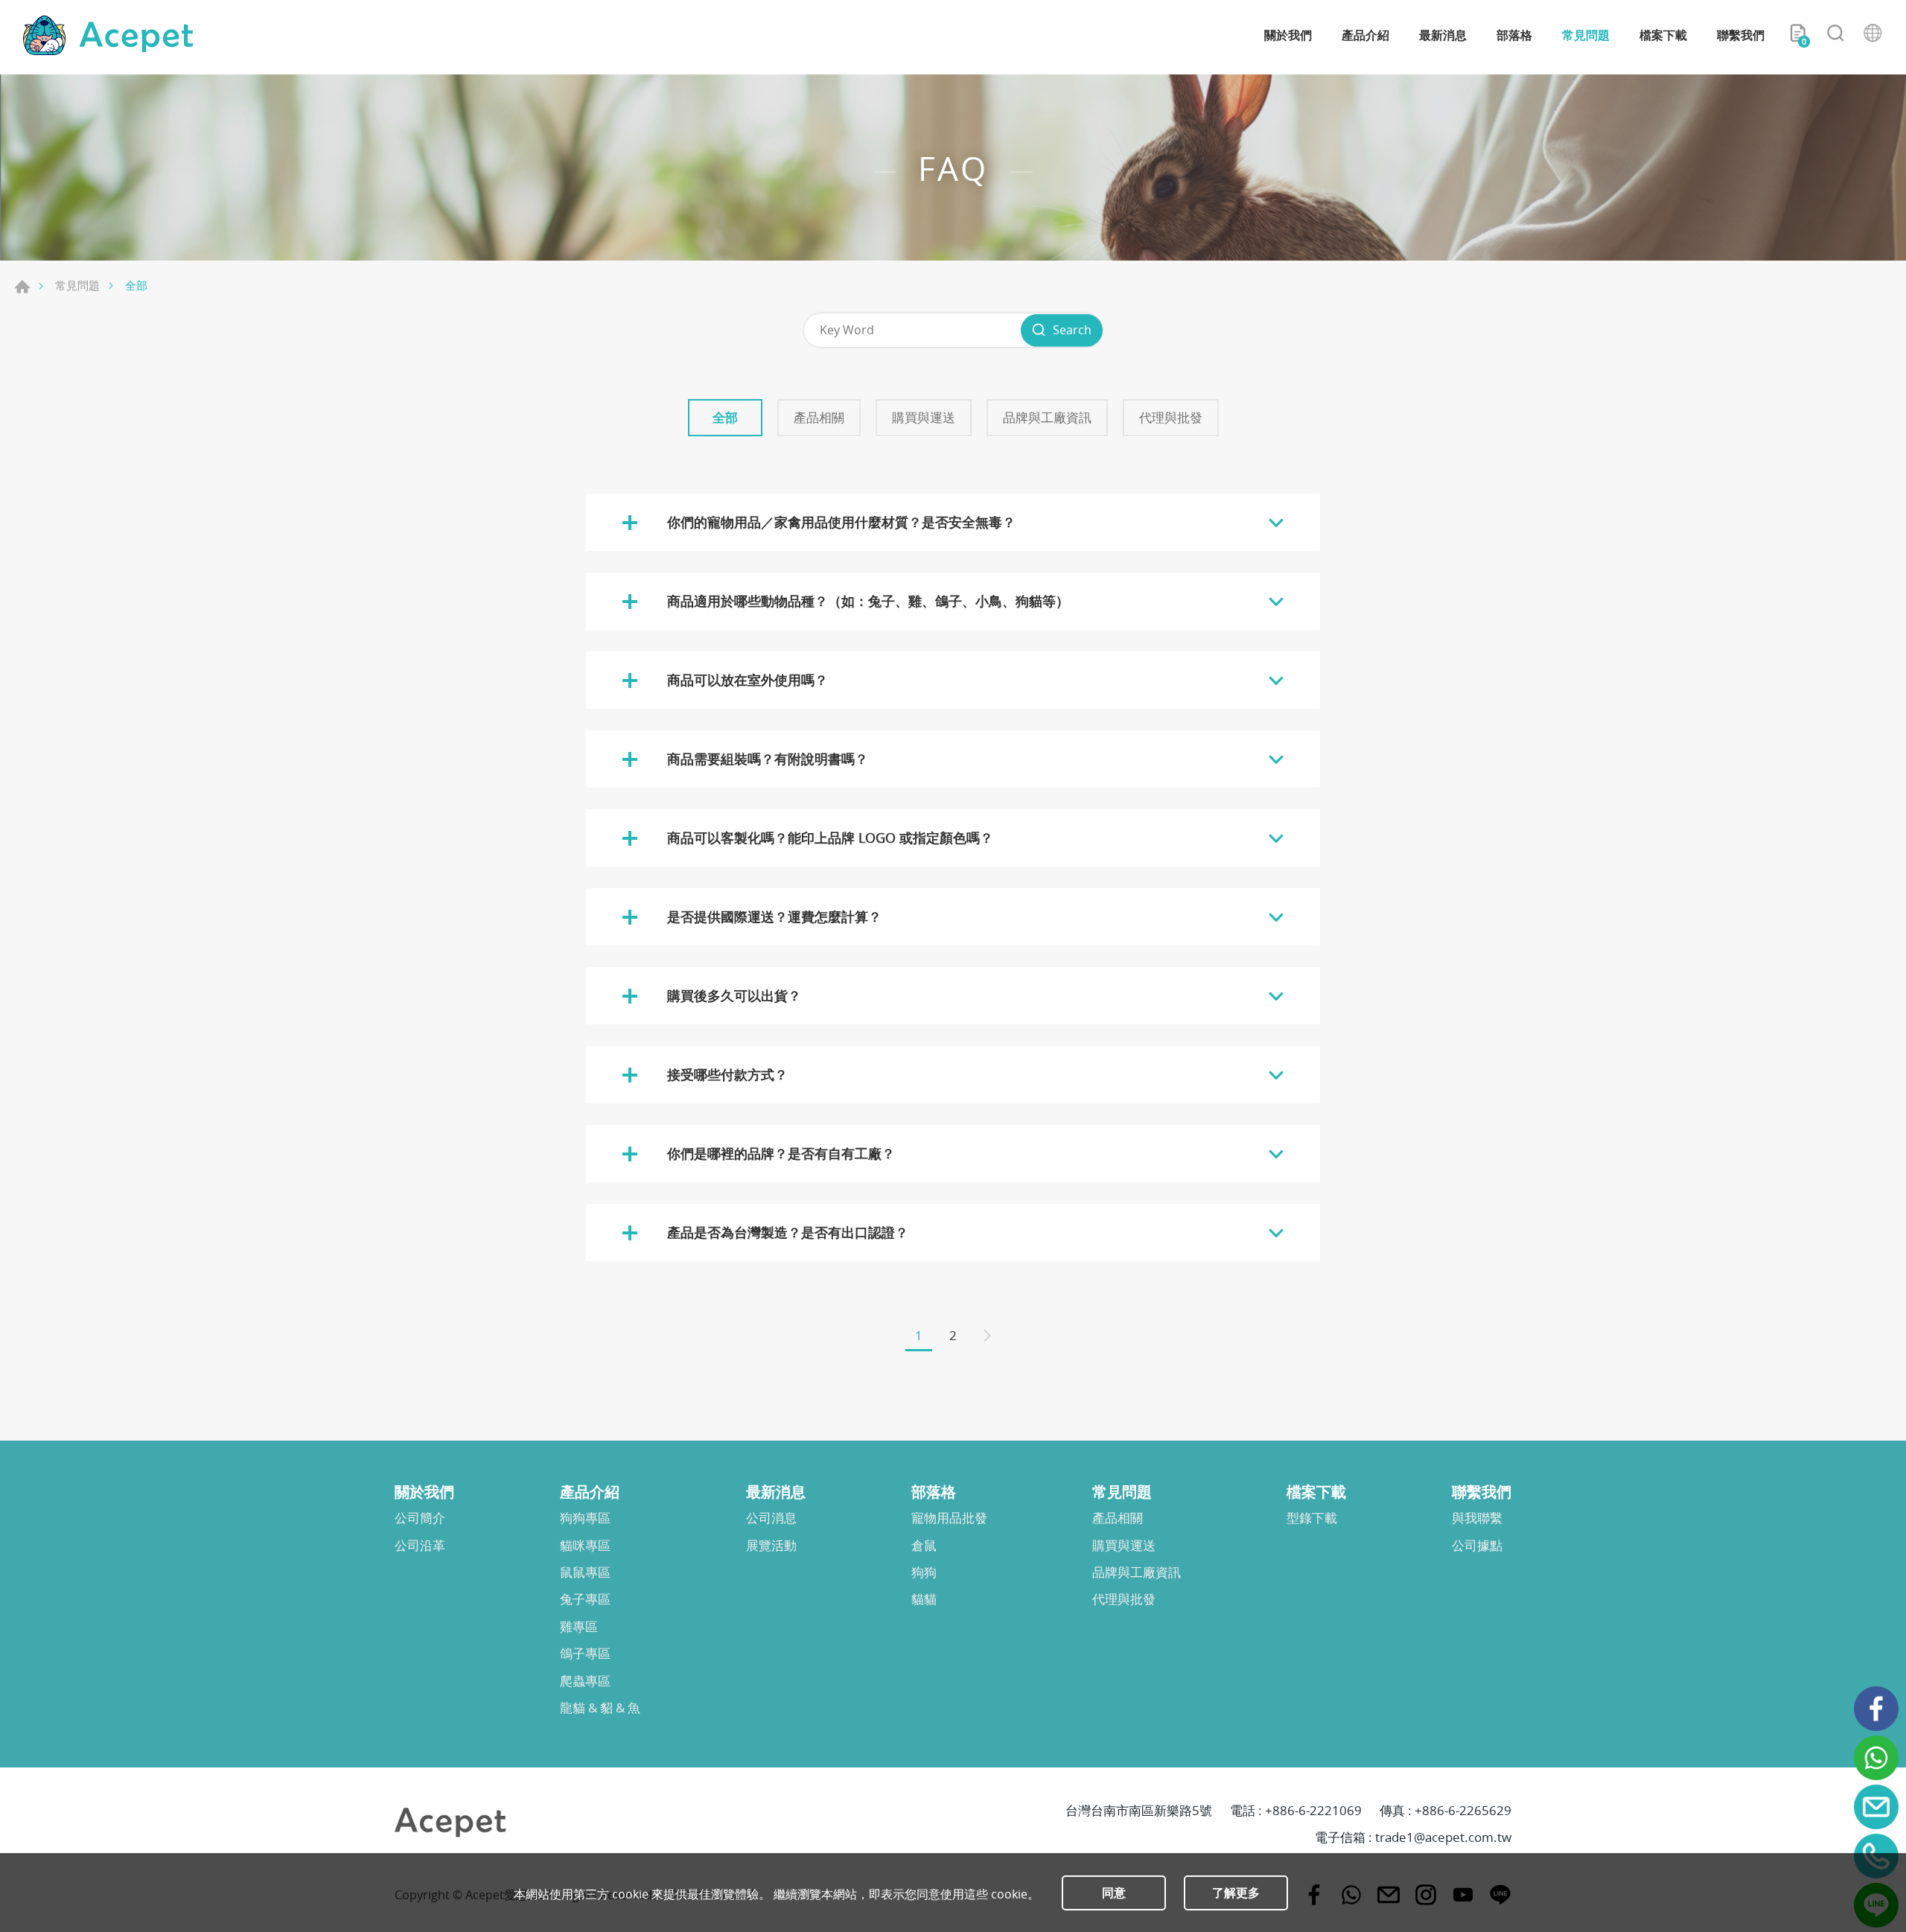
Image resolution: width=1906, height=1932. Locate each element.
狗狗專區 (585, 1518)
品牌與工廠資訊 (1047, 417)
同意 (1114, 1893)
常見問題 (1586, 35)
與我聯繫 (1477, 1518)
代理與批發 (1171, 417)
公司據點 (1477, 1546)
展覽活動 (771, 1546)
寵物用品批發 (949, 1518)
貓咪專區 (585, 1546)
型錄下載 (1312, 1518)
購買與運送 (924, 417)
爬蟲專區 (585, 1681)
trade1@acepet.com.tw (1443, 1837)
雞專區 (579, 1627)
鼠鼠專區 (585, 1572)
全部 (725, 417)
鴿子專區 (585, 1654)
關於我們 (1288, 35)
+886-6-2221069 (1313, 1810)
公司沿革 (420, 1546)
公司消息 (771, 1518)
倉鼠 (924, 1546)
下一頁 (987, 1337)
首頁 (22, 287)
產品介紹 (1365, 35)
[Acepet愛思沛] (108, 35)
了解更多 (1236, 1893)
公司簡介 (420, 1518)
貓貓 (924, 1599)
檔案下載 (1663, 35)
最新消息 (1443, 35)
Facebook (1876, 1709)
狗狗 (924, 1572)
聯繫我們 (1741, 35)
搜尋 (1835, 36)
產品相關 (819, 417)
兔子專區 (585, 1599)
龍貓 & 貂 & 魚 (600, 1708)
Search (1072, 330)
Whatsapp (1876, 1758)
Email (1876, 1807)
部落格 (1514, 35)
